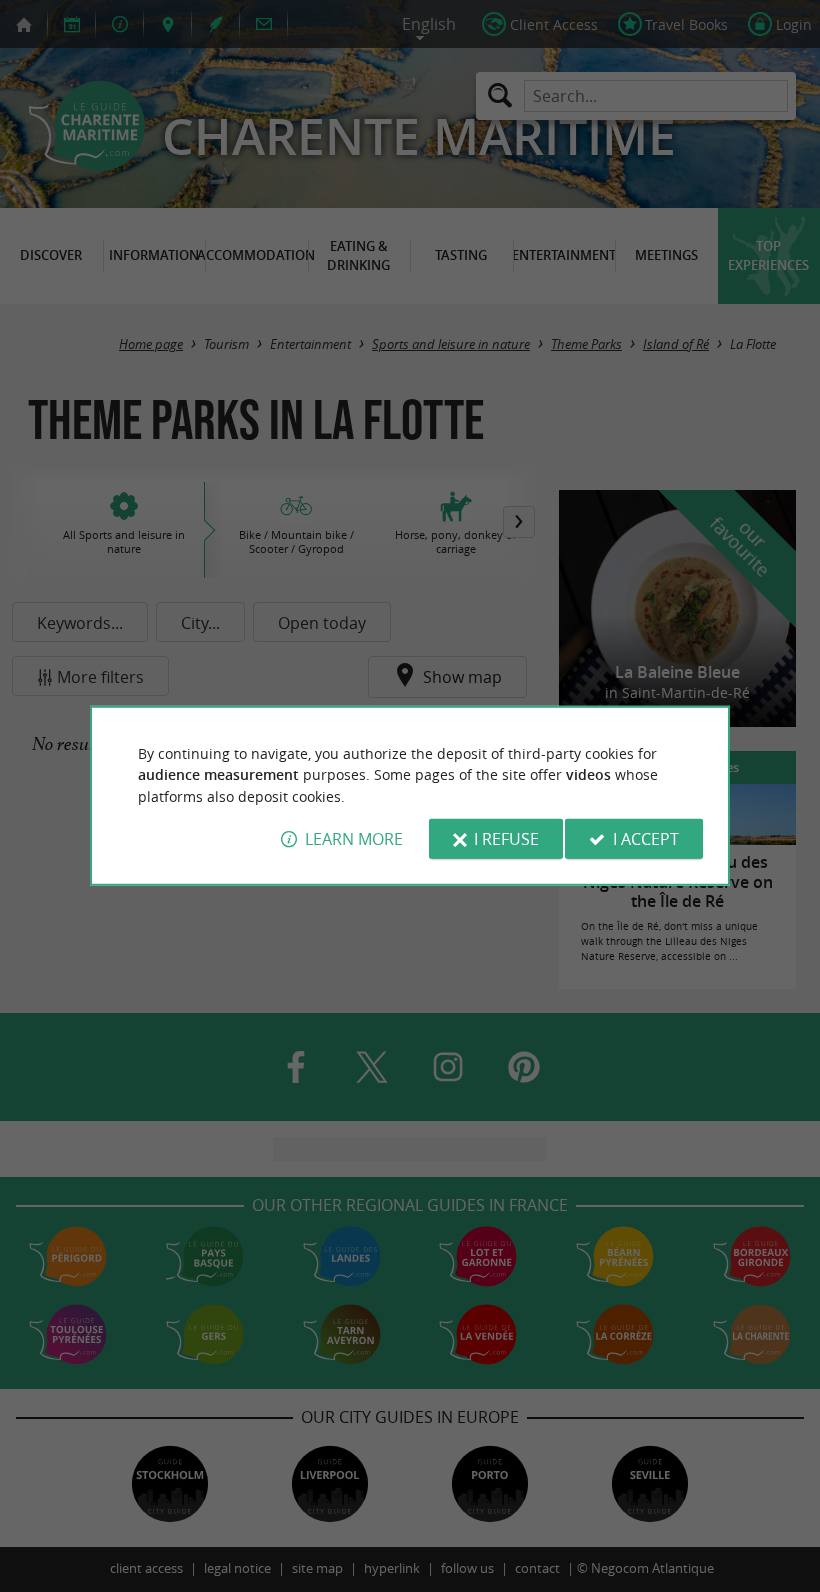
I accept (646, 839)
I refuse (506, 839)
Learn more (354, 839)
